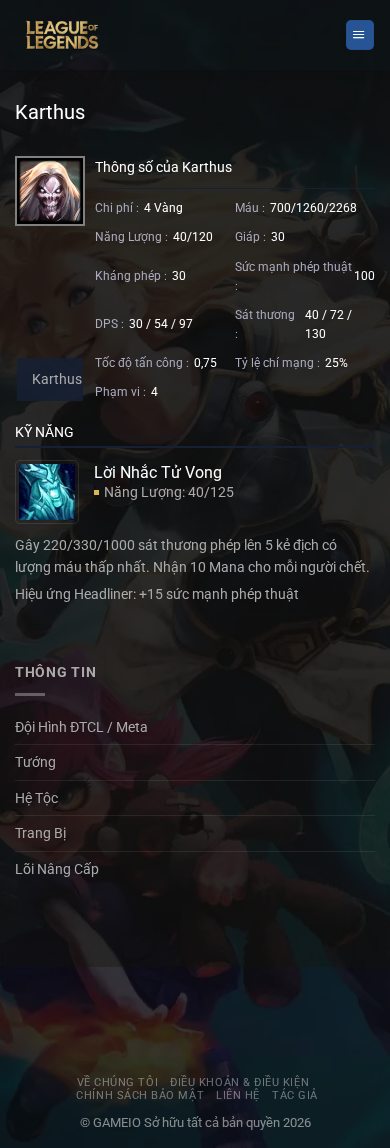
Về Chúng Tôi (117, 1082)
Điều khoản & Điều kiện (239, 1082)
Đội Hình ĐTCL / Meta (81, 727)
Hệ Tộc (36, 798)
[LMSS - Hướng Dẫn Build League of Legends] (62, 35)
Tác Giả (295, 1095)
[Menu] (360, 34)
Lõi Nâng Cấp (57, 869)
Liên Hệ (238, 1095)
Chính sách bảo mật (140, 1095)
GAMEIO (118, 1122)
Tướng (35, 762)
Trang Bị (40, 833)
